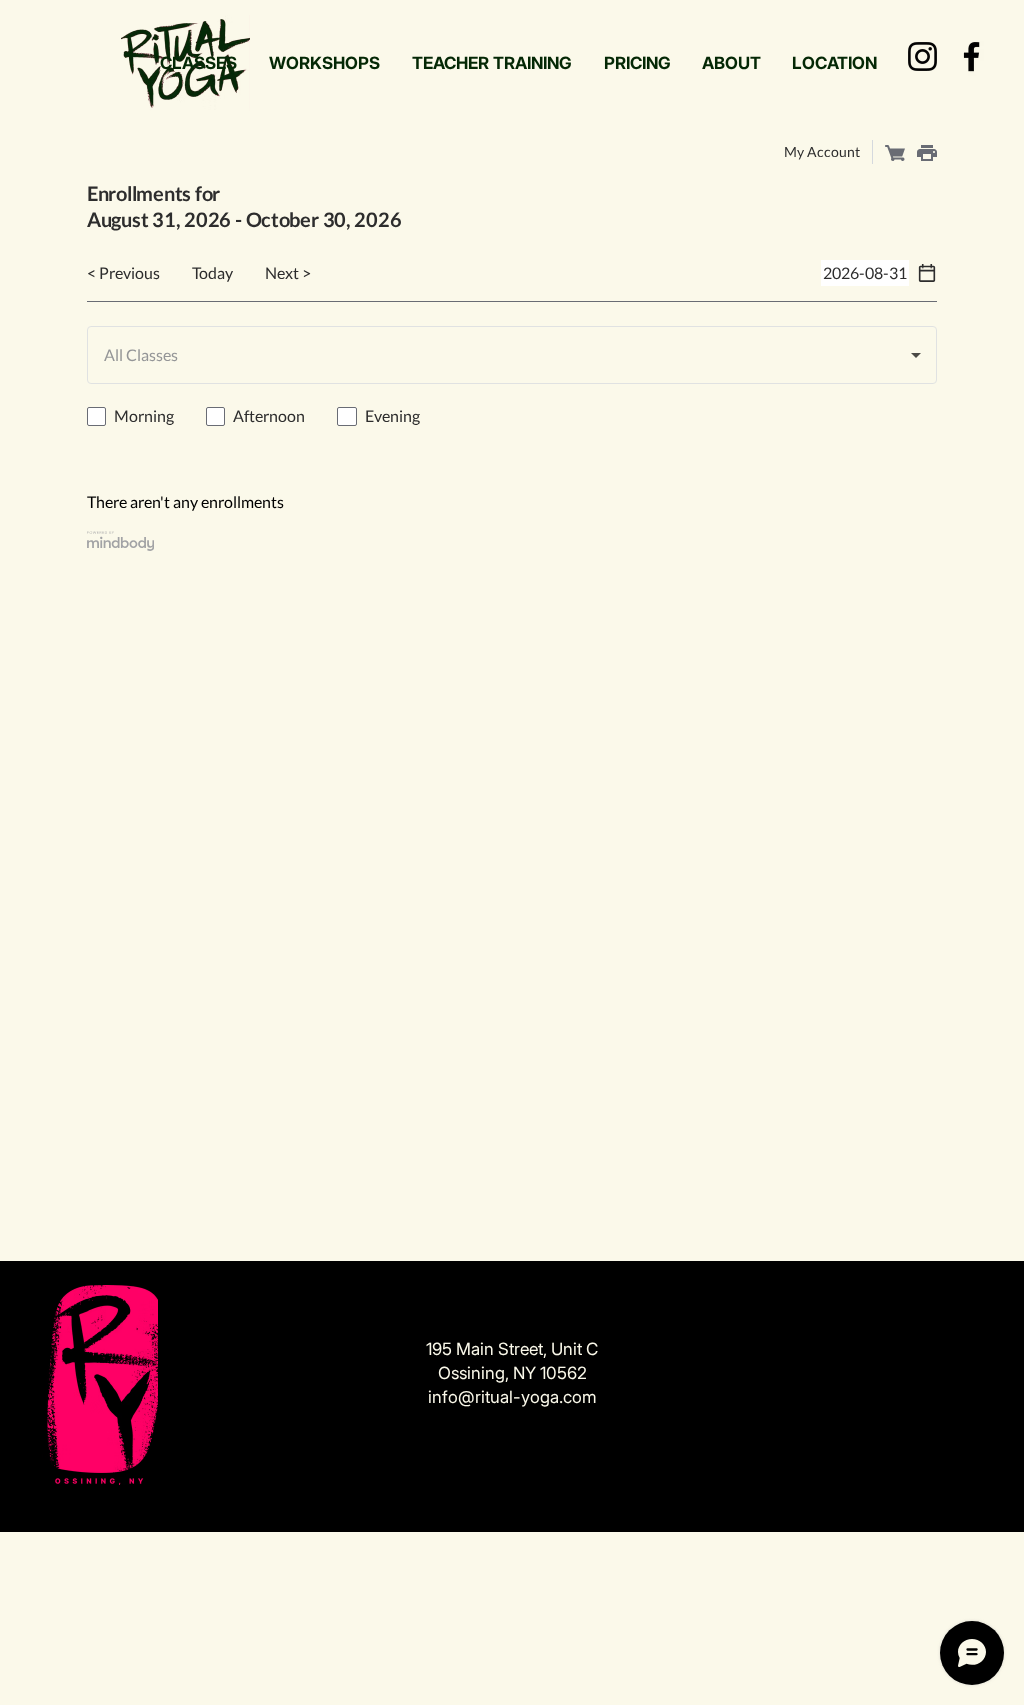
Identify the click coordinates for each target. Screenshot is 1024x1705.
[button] (198, 63)
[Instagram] (922, 56)
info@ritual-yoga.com (512, 1397)
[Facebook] (971, 56)
